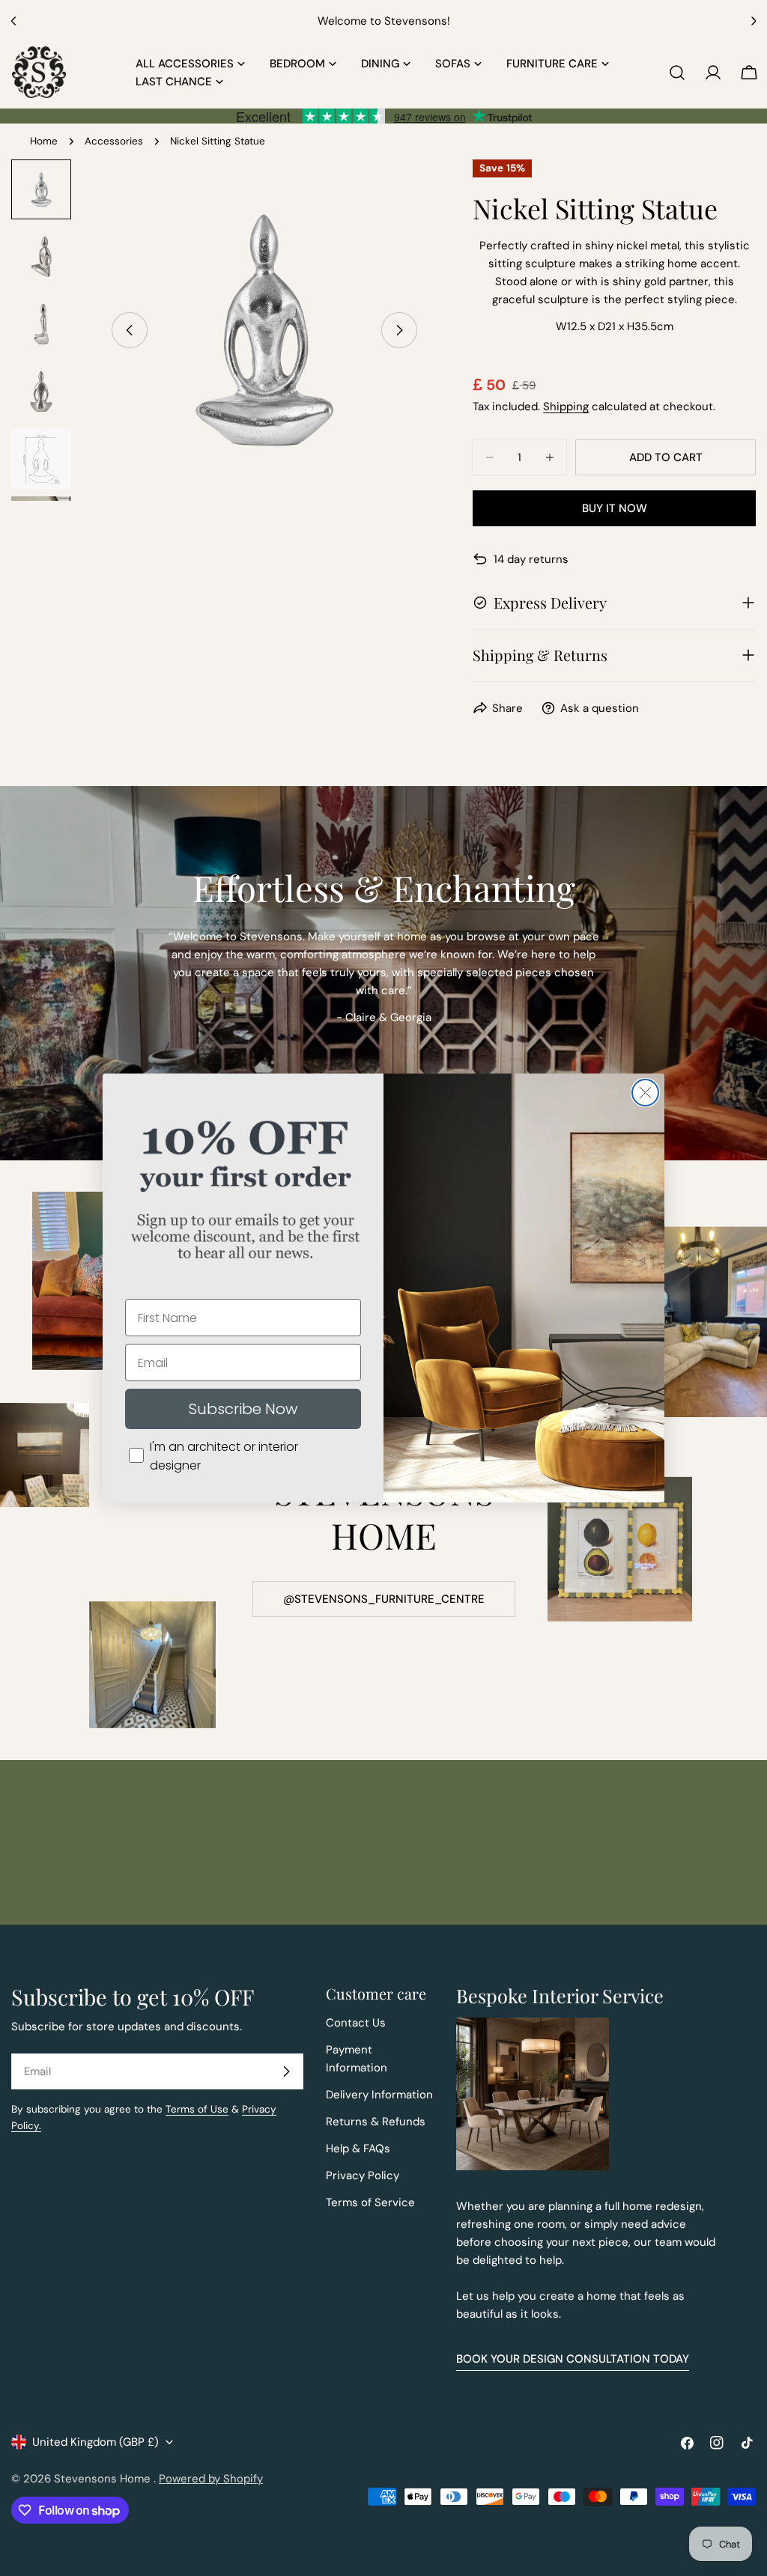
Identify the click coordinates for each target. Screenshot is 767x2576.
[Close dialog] (645, 1093)
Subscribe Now (243, 1409)
